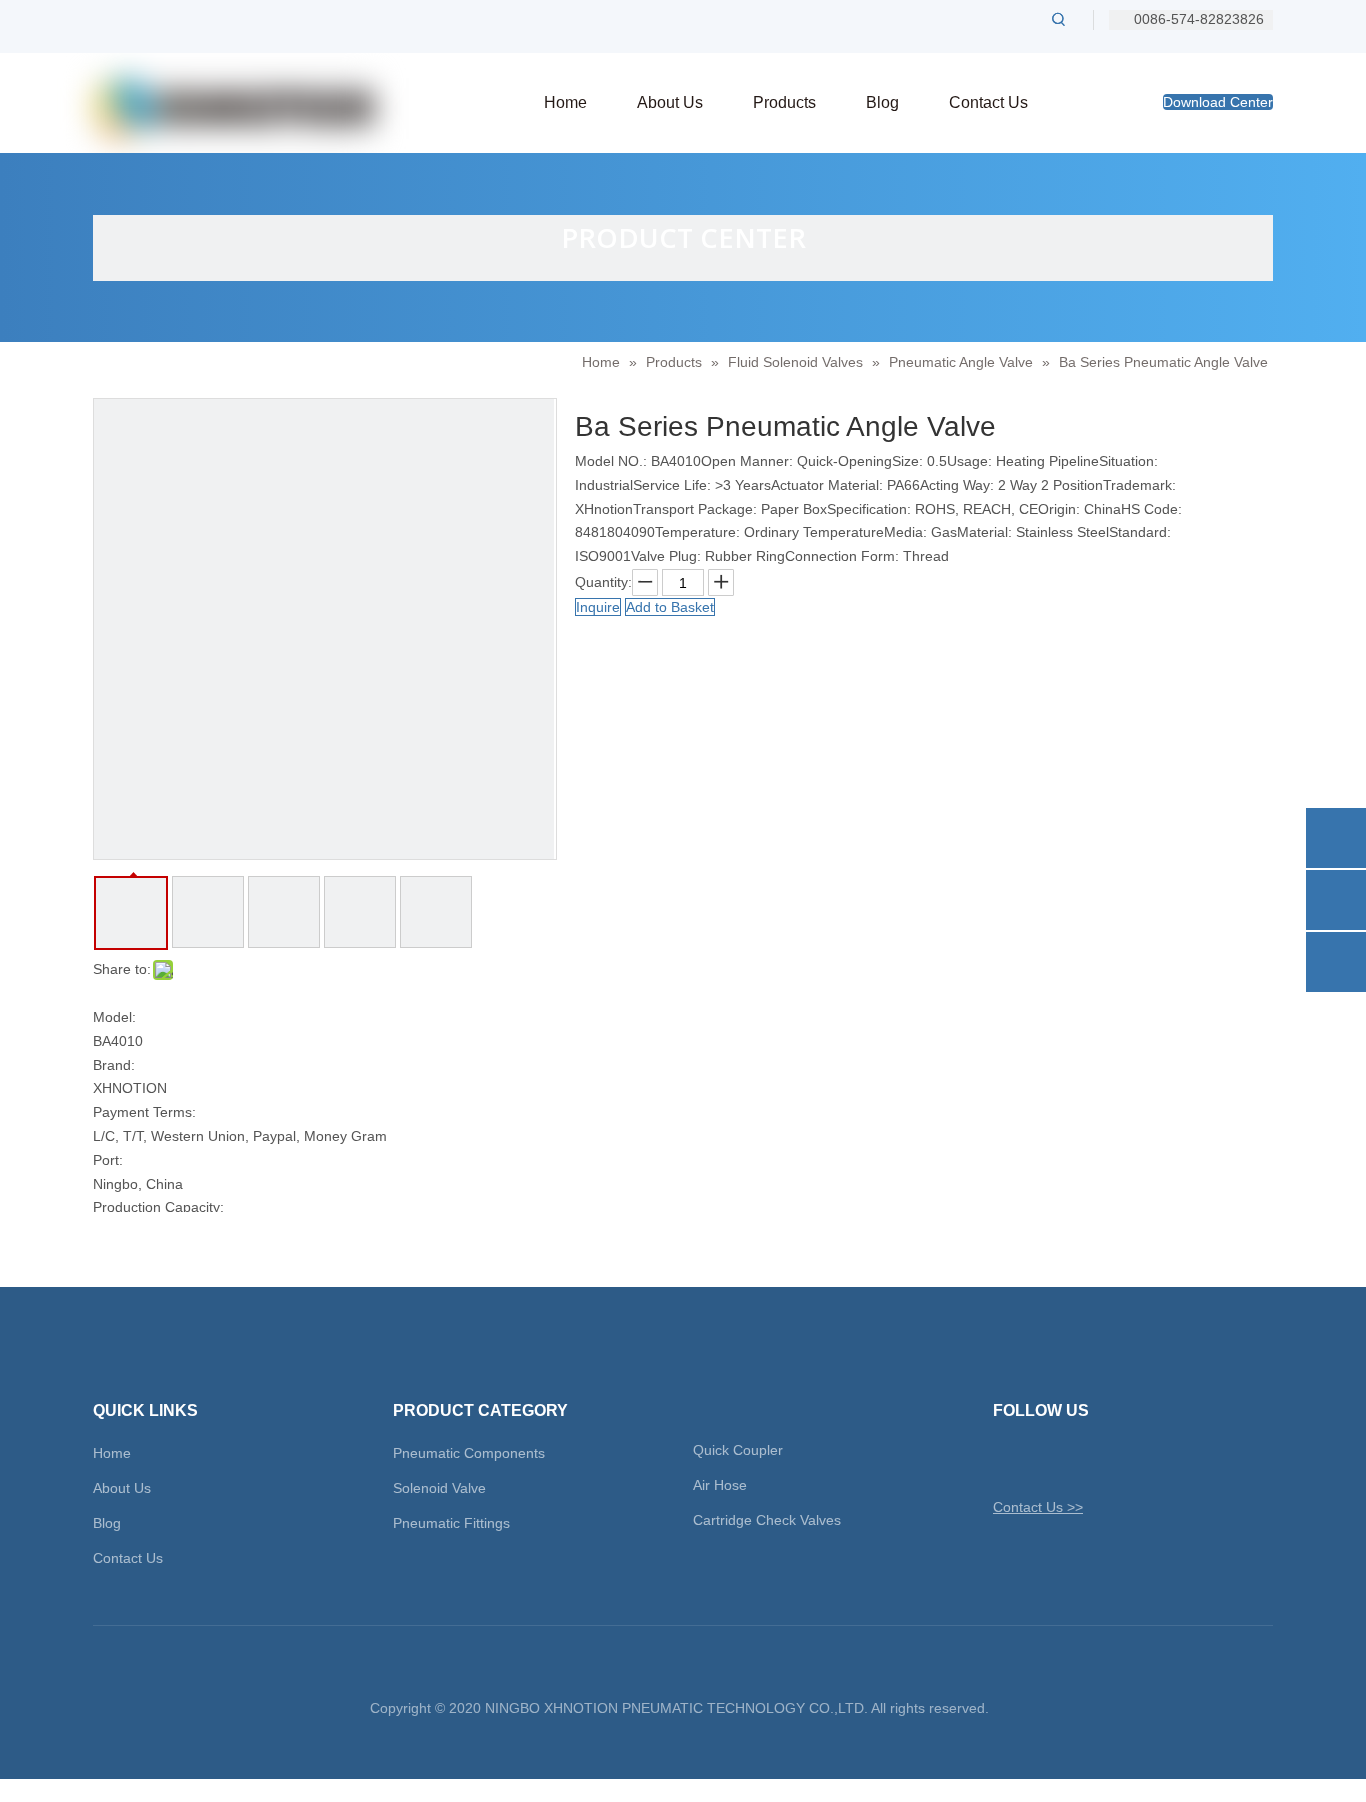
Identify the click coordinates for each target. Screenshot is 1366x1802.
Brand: (114, 1065)
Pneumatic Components (469, 1453)
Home (112, 1453)
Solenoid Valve (439, 1488)
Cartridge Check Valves (767, 1520)
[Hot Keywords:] (1059, 19)
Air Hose (720, 1485)
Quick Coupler (738, 1450)
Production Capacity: (158, 1207)
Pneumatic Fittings (451, 1523)
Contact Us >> (1038, 1507)
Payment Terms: (144, 1112)
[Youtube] (1111, 1459)
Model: (114, 1017)
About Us (122, 1488)
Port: (108, 1160)
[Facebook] (1041, 1459)
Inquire (598, 607)
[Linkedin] (1076, 1459)
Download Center (1218, 102)
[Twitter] (1006, 1459)
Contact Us (128, 1558)
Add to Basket (670, 607)
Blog (107, 1523)
